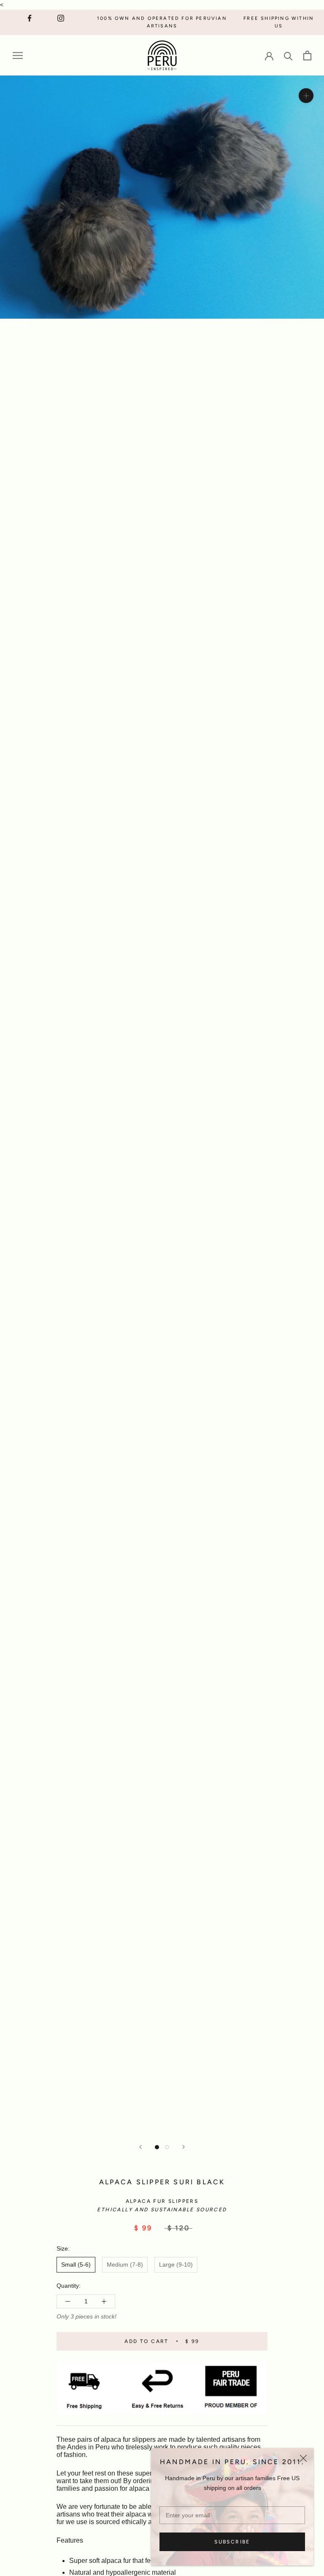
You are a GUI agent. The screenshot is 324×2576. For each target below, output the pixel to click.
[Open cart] (307, 56)
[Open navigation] (18, 56)
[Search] (288, 56)
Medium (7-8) (125, 2264)
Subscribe (232, 2542)
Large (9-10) (176, 2264)
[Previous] (140, 2147)
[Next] (184, 2147)
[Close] (303, 2458)
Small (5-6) (76, 2264)
